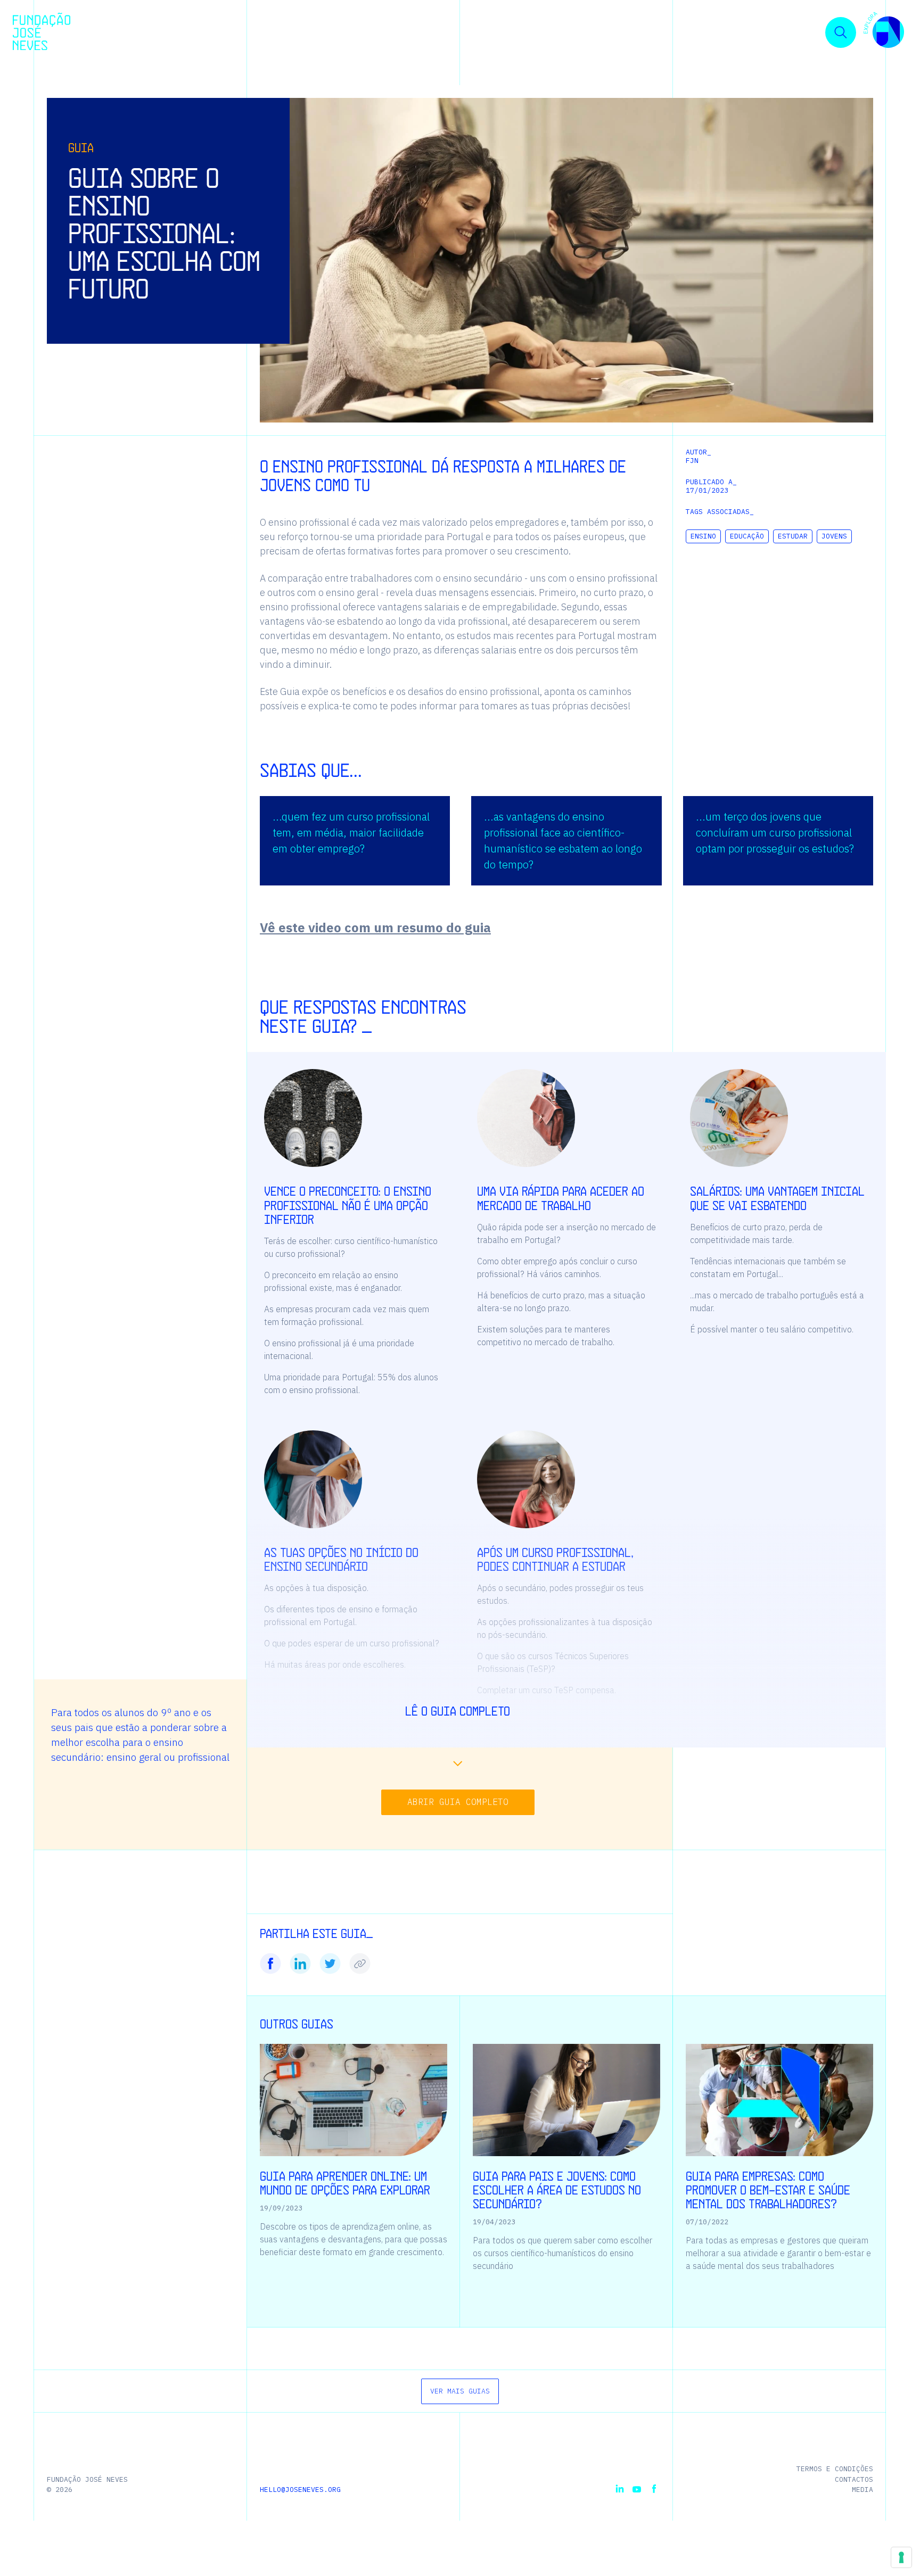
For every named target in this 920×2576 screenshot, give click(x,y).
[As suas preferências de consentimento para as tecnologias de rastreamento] (901, 2557)
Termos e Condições (835, 2469)
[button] (884, 32)
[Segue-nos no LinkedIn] (620, 2489)
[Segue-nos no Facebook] (654, 2489)
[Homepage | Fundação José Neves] (42, 31)
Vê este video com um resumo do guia (375, 927)
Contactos (854, 2479)
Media (862, 2490)
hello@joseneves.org (300, 2490)
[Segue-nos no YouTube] (637, 2489)
